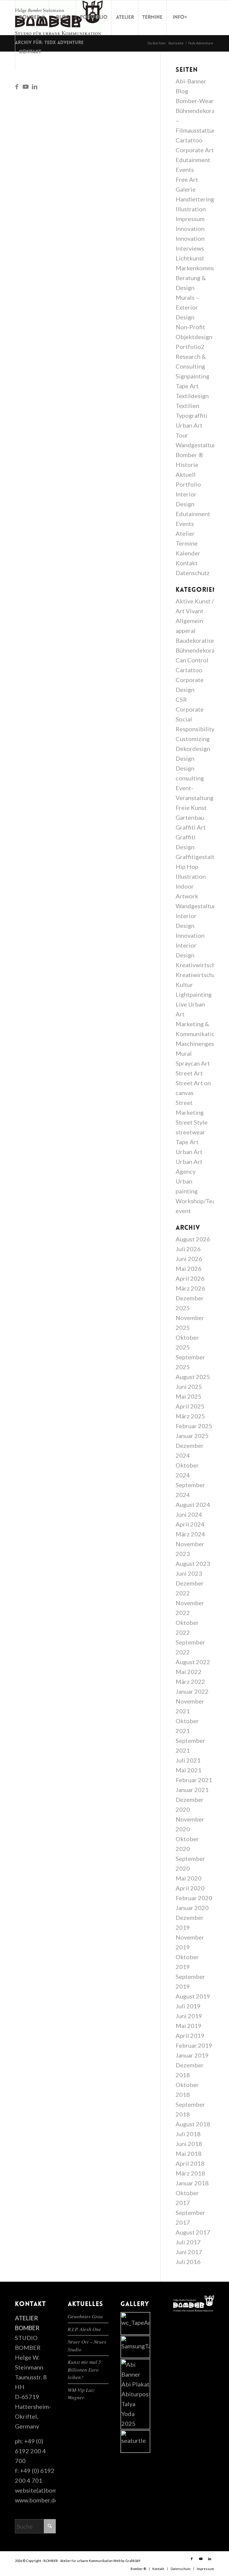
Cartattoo (189, 140)
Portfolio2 (190, 347)
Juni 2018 (189, 2144)
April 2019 (190, 2035)
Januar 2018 (192, 2183)
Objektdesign (194, 337)
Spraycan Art (193, 1063)
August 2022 (193, 1662)
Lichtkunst (190, 258)
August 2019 (193, 1996)
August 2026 (193, 1239)
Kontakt (187, 563)
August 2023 (193, 1563)
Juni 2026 (189, 1259)
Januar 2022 (192, 1691)
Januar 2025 (192, 1436)
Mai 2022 (189, 1672)
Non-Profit (190, 327)
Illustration (191, 209)
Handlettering (195, 199)
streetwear (190, 1132)
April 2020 (190, 1888)
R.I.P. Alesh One (84, 2329)
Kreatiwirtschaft (198, 975)
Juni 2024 (189, 1514)
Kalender (188, 553)
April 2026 (190, 1278)
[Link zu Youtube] (26, 86)
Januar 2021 (192, 1790)
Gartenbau (190, 817)
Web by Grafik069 (127, 2561)
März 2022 (190, 1681)
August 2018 (193, 2124)
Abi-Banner (191, 81)
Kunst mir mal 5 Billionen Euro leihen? (84, 2370)
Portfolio (188, 484)
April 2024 (190, 1524)
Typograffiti (192, 415)
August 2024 (193, 1504)
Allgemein (189, 621)
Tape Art (187, 386)
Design (185, 758)
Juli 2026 (188, 1249)
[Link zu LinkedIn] (35, 86)
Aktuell (186, 474)
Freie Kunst (191, 808)
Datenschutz (193, 573)
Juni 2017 (189, 2252)
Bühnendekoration (201, 650)
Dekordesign (193, 749)
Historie (187, 465)
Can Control (192, 660)
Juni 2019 (189, 2016)
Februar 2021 (194, 1780)
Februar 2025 (194, 1426)
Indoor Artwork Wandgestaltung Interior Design (198, 906)
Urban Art (189, 1152)
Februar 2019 (194, 2045)
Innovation (190, 229)
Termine (187, 543)
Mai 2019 (189, 2026)
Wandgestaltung (198, 445)
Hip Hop (187, 867)
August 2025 (193, 1377)
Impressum (190, 219)
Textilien (187, 406)
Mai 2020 (189, 1878)
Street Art (189, 1073)
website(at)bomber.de (45, 2490)
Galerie (186, 189)
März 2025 (190, 1416)
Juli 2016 (188, 2262)
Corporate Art (195, 150)
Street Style (192, 1122)
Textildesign (192, 396)
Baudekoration (196, 640)
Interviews (190, 248)
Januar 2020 (192, 1908)
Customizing (193, 739)
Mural (184, 1053)
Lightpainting (194, 994)
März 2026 (190, 1288)
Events (185, 170)
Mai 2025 (189, 1396)
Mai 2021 (189, 1770)
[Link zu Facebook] (17, 86)
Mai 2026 (189, 1268)
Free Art (187, 179)
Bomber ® (189, 455)
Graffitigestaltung (200, 857)
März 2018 (190, 2173)
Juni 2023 (189, 1573)
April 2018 (190, 2163)
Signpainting (192, 376)
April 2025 (190, 1406)
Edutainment (193, 160)
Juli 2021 (188, 1760)
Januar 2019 (192, 2055)
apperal (186, 631)
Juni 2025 (189, 1386)
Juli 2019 (188, 2006)
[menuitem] (32, 18)
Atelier (185, 533)
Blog (182, 91)
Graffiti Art (191, 827)
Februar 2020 (194, 1898)
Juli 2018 (188, 2134)
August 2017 (193, 2232)
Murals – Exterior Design (187, 307)
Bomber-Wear (195, 101)
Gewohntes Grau (85, 2316)
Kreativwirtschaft (199, 965)
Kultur (184, 985)
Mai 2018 (189, 2153)
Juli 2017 (188, 2242)
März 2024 (190, 1534)
